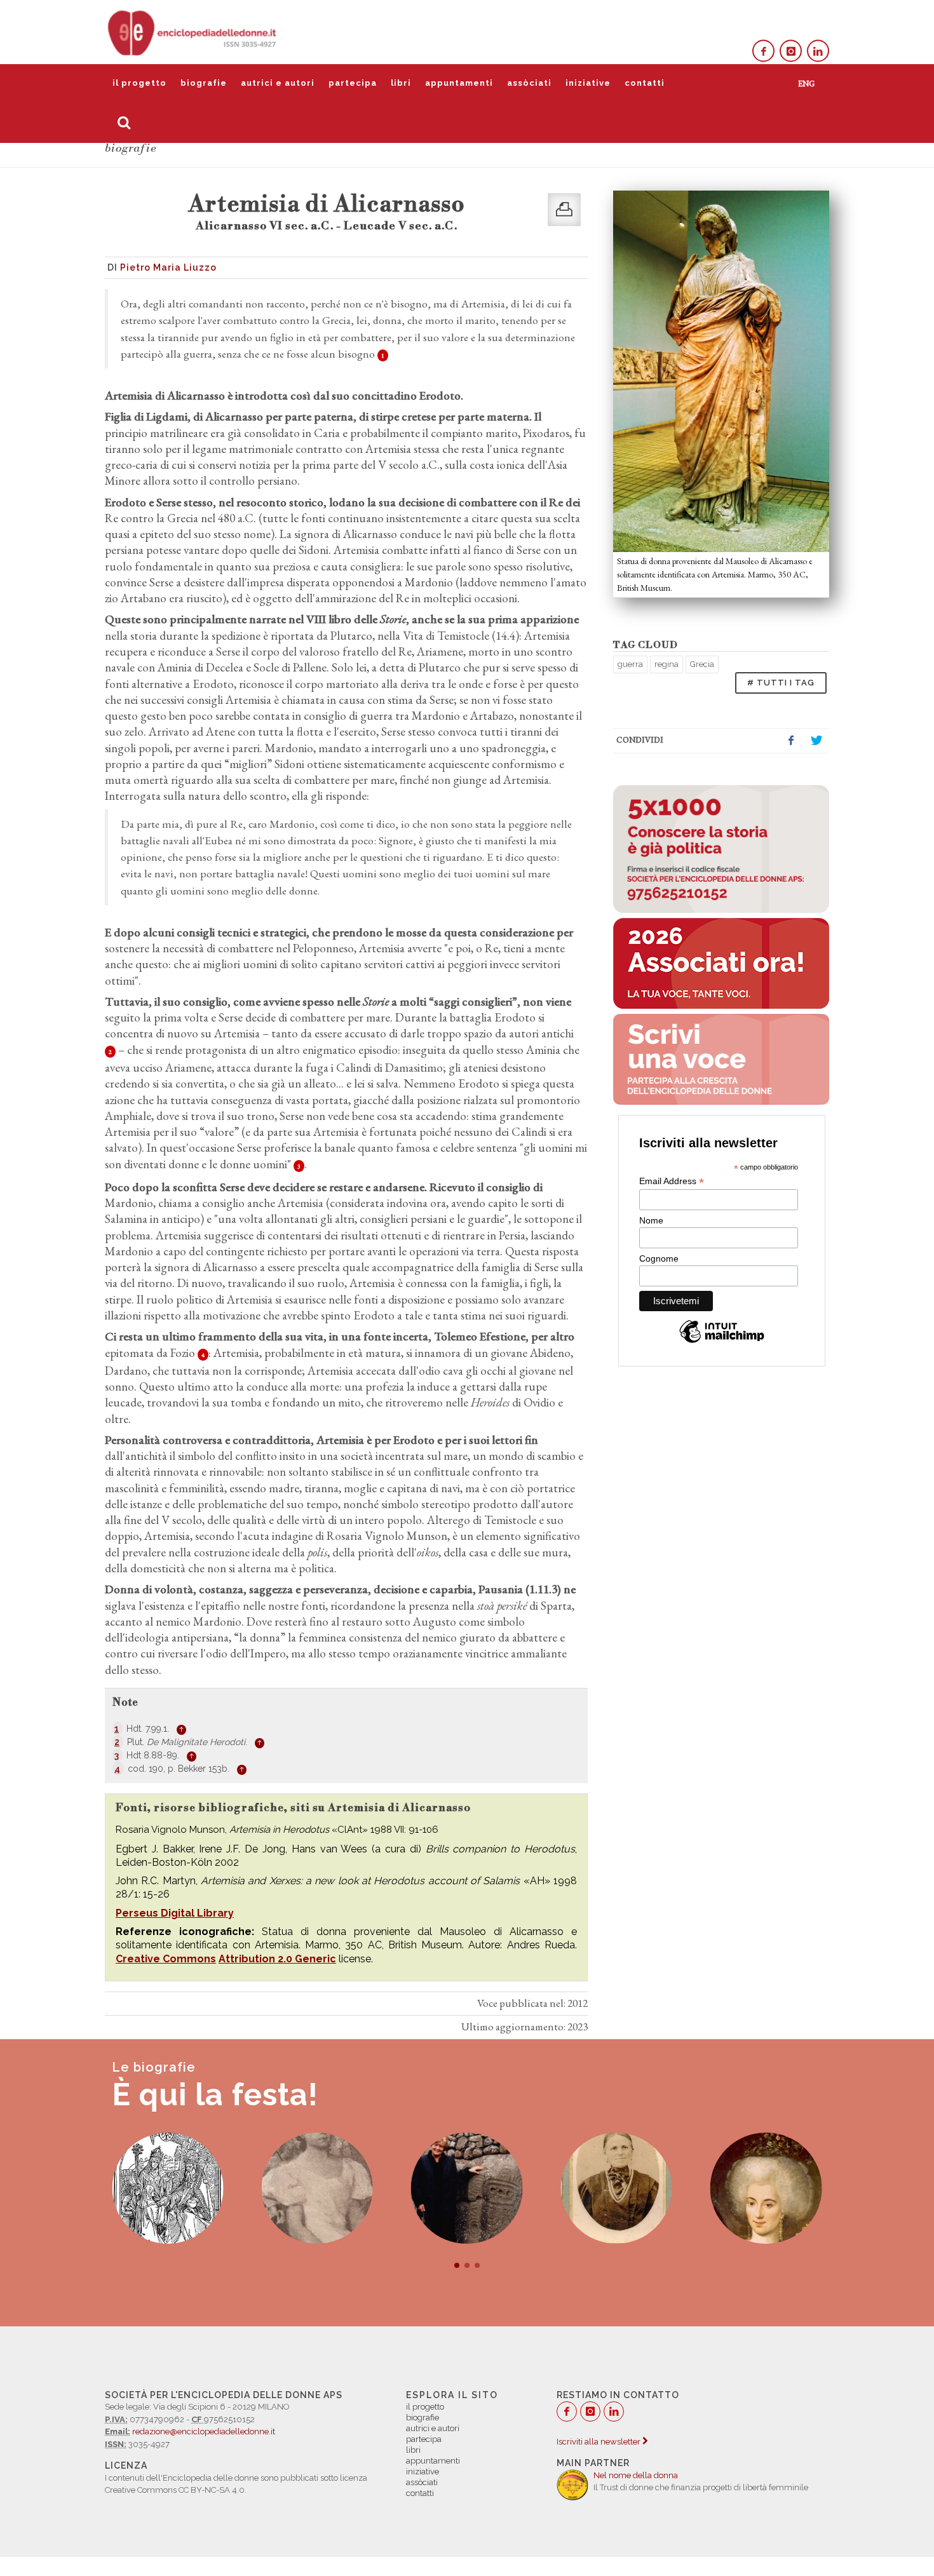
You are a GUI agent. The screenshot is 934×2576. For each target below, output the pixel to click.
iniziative (588, 83)
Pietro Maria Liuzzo (168, 267)
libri (401, 83)
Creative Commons (166, 1959)
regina (667, 664)
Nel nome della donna (636, 2475)
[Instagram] (791, 51)
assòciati (529, 83)
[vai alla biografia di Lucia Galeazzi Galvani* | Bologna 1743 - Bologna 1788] (766, 2188)
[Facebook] (763, 51)
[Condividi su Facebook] (791, 741)
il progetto (139, 83)
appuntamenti (459, 83)
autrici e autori (278, 83)
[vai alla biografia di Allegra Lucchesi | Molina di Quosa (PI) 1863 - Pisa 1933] (616, 2188)
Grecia (702, 664)
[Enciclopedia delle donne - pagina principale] (193, 32)
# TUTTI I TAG (781, 683)
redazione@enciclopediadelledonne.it (204, 2431)
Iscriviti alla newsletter (599, 2442)
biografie (204, 83)
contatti (645, 83)
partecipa (353, 83)
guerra (630, 664)
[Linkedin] (818, 51)
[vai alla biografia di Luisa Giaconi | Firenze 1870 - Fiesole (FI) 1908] (317, 2188)
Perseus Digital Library (175, 1913)
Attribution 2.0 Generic (277, 1959)
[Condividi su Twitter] (816, 741)
